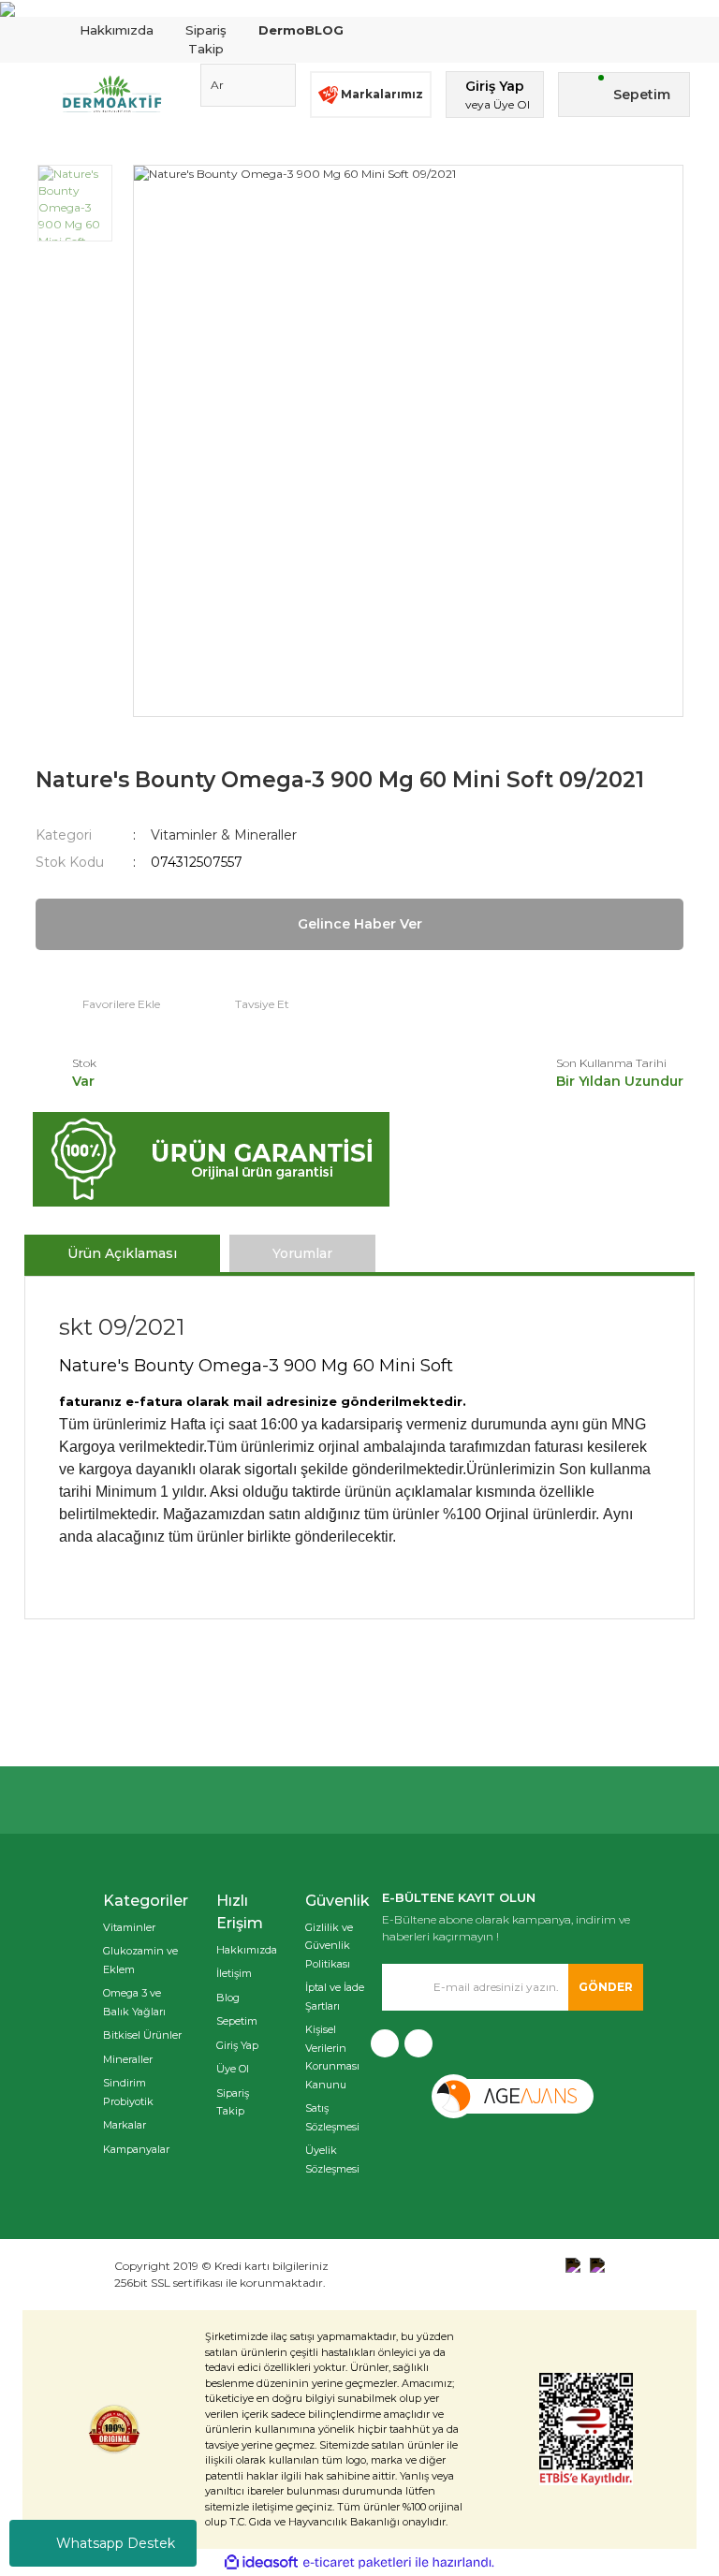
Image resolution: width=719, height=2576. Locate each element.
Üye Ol (233, 2069)
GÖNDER (606, 1987)
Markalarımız (382, 94)
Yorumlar (302, 1253)
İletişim (234, 1973)
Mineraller (128, 2059)
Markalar (125, 2125)
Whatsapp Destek (116, 2543)
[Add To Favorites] (98, 1005)
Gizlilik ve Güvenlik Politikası (329, 1946)
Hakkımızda (117, 30)
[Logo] (112, 95)
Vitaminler (129, 1927)
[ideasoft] (261, 2562)
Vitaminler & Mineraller (224, 835)
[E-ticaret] (357, 2563)
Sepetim (237, 2021)
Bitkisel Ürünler (142, 2035)
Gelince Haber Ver (360, 924)
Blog (228, 1998)
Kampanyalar (136, 2149)
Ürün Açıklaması (122, 1253)
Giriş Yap (237, 2045)
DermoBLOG (301, 30)
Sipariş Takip (206, 39)
